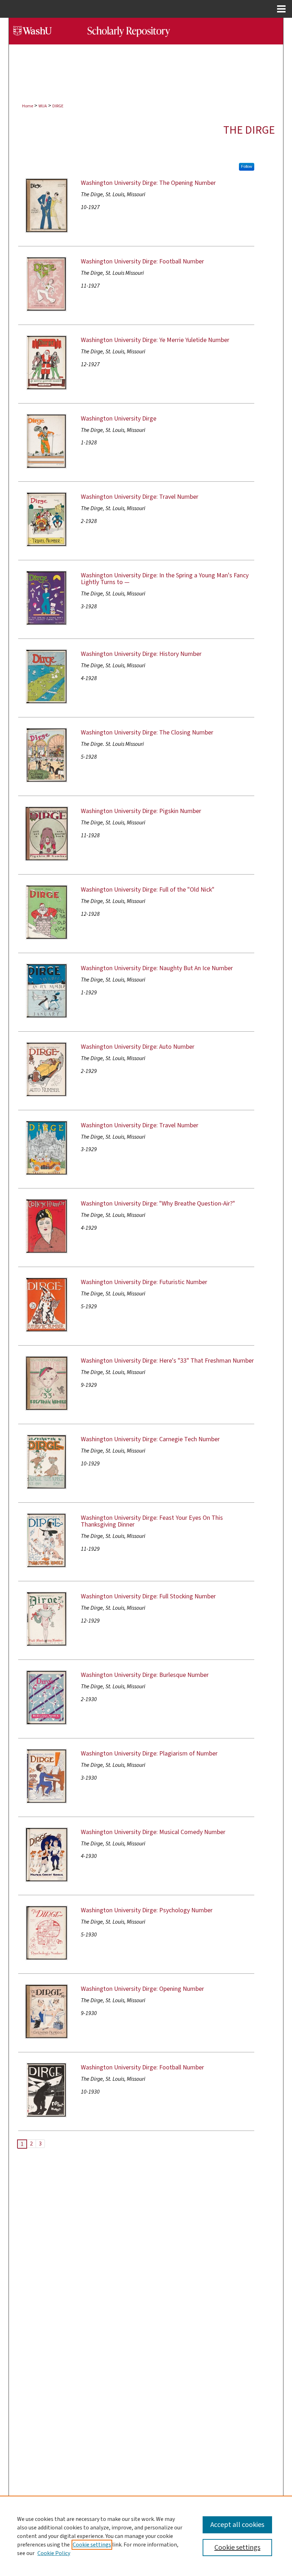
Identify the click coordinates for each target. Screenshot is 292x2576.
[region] (146, 2536)
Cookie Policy (54, 2553)
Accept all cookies (237, 2525)
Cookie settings (92, 2545)
